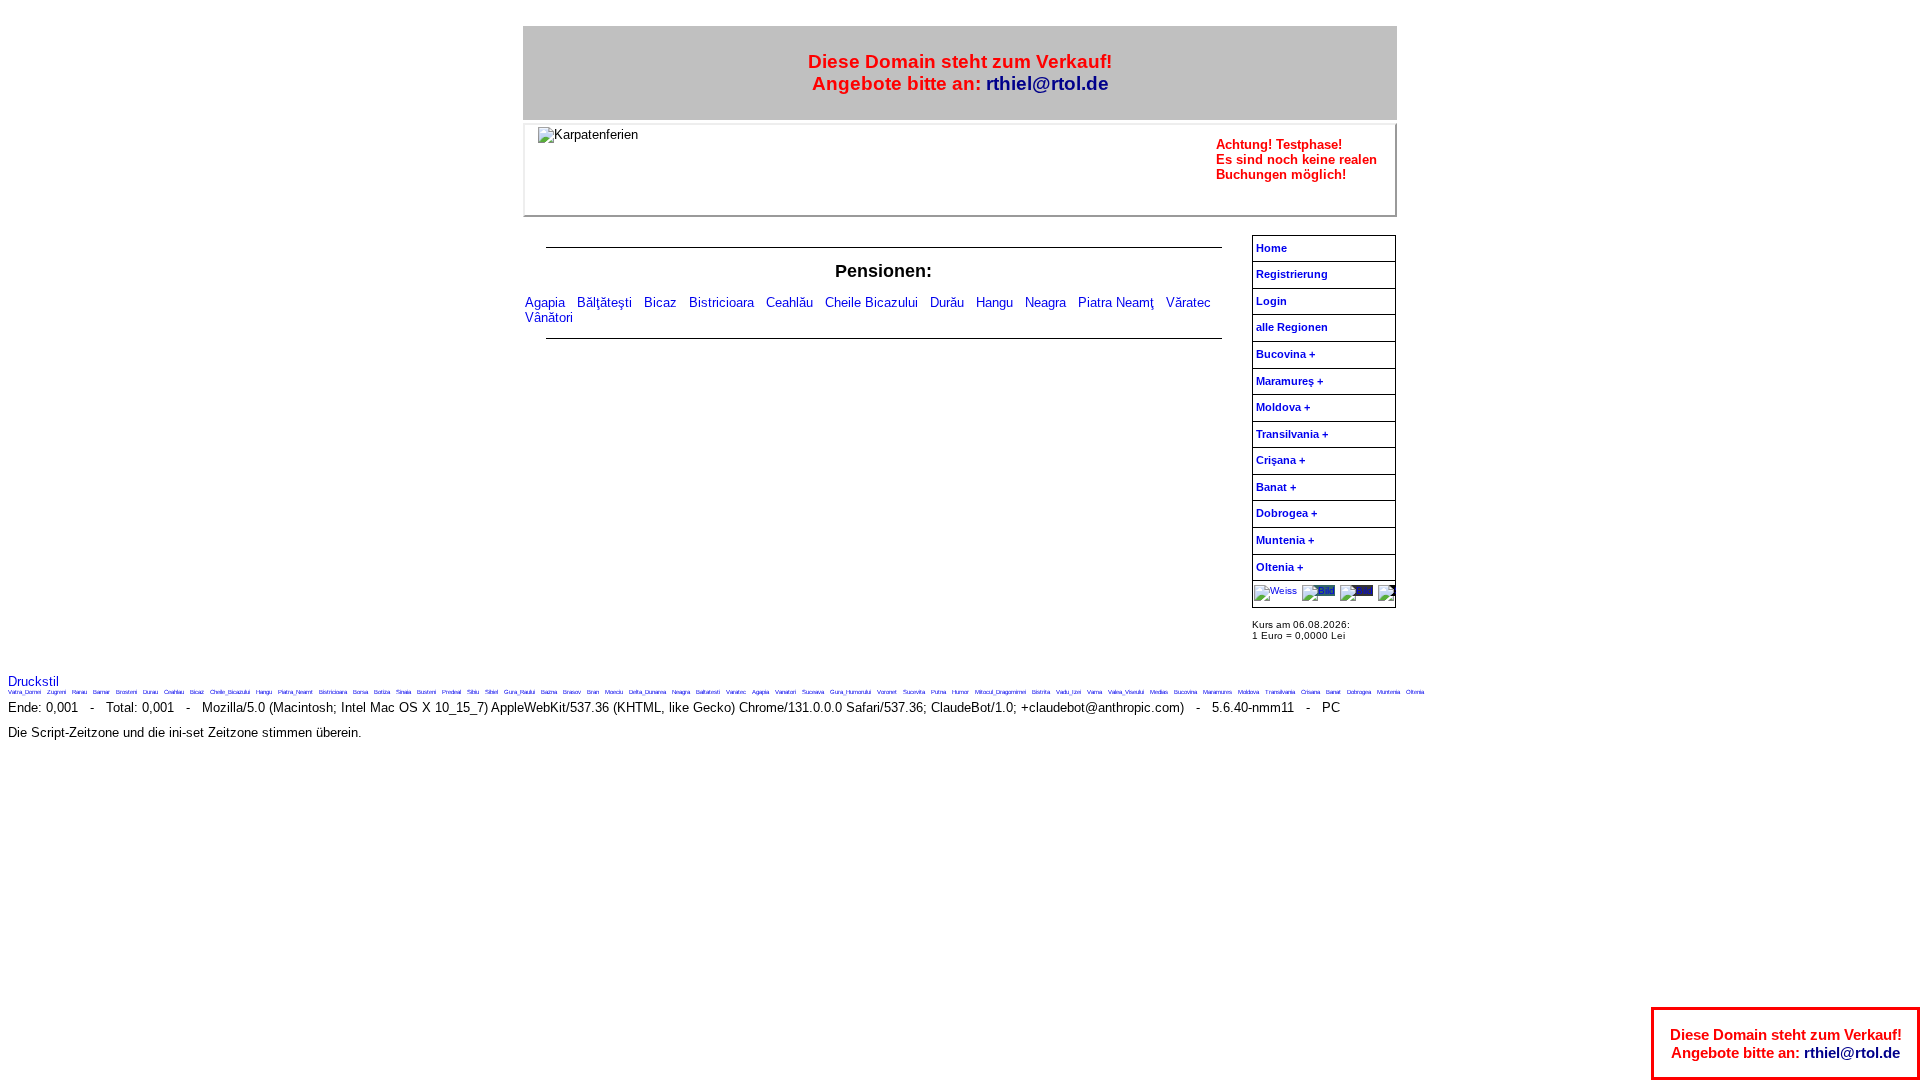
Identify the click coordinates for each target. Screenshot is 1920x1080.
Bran (593, 692)
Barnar (101, 692)
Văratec (1188, 302)
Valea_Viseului (1126, 692)
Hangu (994, 302)
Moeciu (614, 692)
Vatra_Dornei (24, 692)
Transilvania (1280, 692)
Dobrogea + (1286, 513)
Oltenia (1415, 692)
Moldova (1248, 692)
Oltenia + (1279, 567)
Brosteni (126, 692)
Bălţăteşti (604, 302)
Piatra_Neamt (295, 692)
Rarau (79, 692)
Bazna (549, 692)
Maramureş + (1289, 381)
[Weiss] (1275, 590)
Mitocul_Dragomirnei (1000, 692)
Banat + (1276, 487)
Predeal (451, 692)
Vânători (549, 317)
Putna (938, 692)
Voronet (887, 692)
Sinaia (403, 692)
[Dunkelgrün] (1356, 590)
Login (1271, 301)
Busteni (426, 692)
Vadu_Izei (1068, 692)
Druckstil (33, 681)
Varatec (736, 692)
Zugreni (56, 692)
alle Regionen (1292, 327)
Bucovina (1185, 692)
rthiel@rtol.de (1047, 83)
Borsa (360, 692)
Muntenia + (1285, 540)
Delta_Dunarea (647, 692)
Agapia (545, 302)
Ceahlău (789, 302)
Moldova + (1283, 407)
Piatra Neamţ (1116, 302)
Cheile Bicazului (871, 302)
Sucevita (914, 692)
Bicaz (660, 302)
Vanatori (785, 692)
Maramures (1217, 692)
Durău (947, 302)
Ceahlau (174, 692)
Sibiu (473, 692)
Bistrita (1041, 692)
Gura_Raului (519, 692)
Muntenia (1388, 692)
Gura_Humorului (850, 692)
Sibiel (491, 692)
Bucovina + (1285, 354)
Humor (960, 692)
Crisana (1310, 692)
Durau (150, 692)
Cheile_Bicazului (230, 692)
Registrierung (1292, 274)
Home (1271, 248)
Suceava (813, 692)
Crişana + (1280, 460)
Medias (1159, 692)
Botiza (382, 692)
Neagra (1045, 302)
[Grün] (1318, 590)
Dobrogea (1359, 692)
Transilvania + (1292, 434)
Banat (1333, 692)
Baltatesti (708, 692)
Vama (1094, 692)
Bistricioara (721, 302)
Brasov (572, 692)
